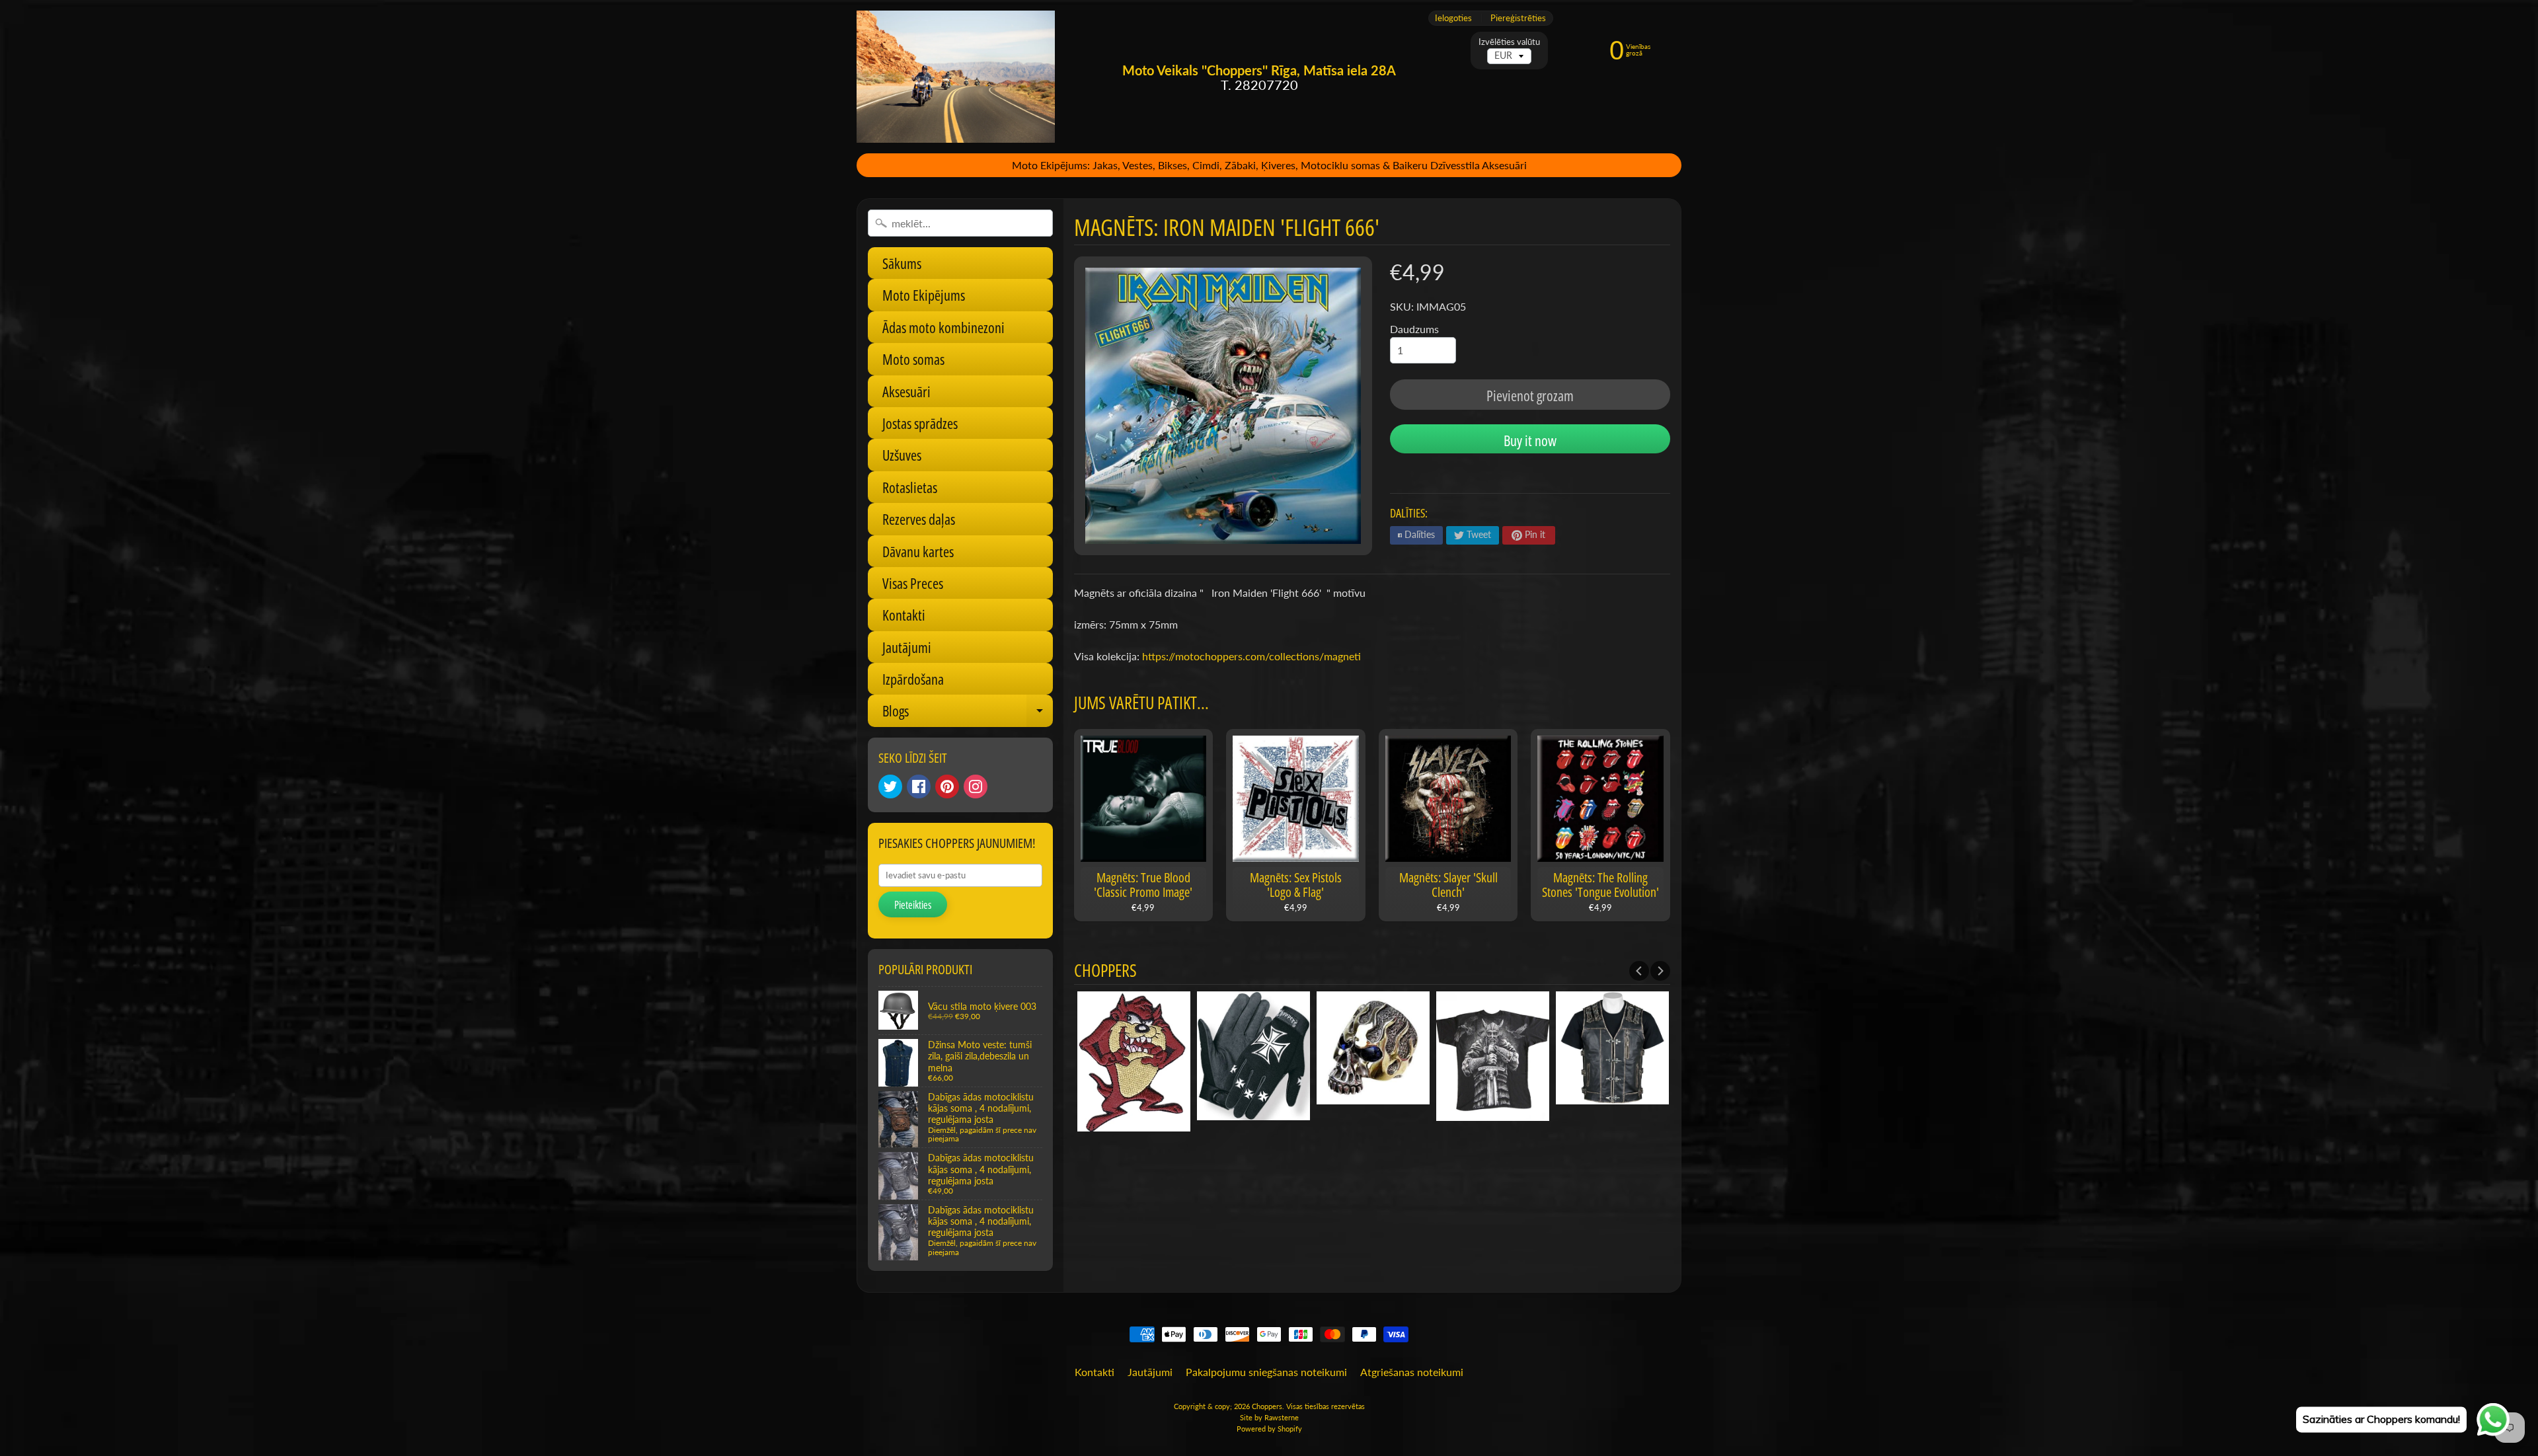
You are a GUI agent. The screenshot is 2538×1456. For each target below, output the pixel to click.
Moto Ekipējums (924, 295)
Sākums (902, 263)
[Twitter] (890, 786)
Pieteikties (913, 905)
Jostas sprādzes (920, 423)
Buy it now (1530, 440)
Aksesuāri (906, 391)
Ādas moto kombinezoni (943, 327)
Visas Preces (913, 583)
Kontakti (904, 615)
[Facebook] (919, 786)
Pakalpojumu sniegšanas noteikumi (1266, 1372)
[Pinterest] (947, 786)
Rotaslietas (910, 487)
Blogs (968, 713)
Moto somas (913, 359)
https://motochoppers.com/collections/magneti (1251, 656)
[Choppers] (956, 77)
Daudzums (1414, 329)
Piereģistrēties (1518, 18)
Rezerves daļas (919, 519)
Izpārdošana (913, 679)
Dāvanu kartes (918, 551)
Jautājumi (907, 647)
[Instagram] (976, 786)
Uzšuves (902, 455)
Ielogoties (1453, 18)
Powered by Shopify (1269, 1429)
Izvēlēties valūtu (1509, 42)
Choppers (1267, 1406)
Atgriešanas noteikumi (1412, 1372)
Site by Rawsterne (1269, 1417)
